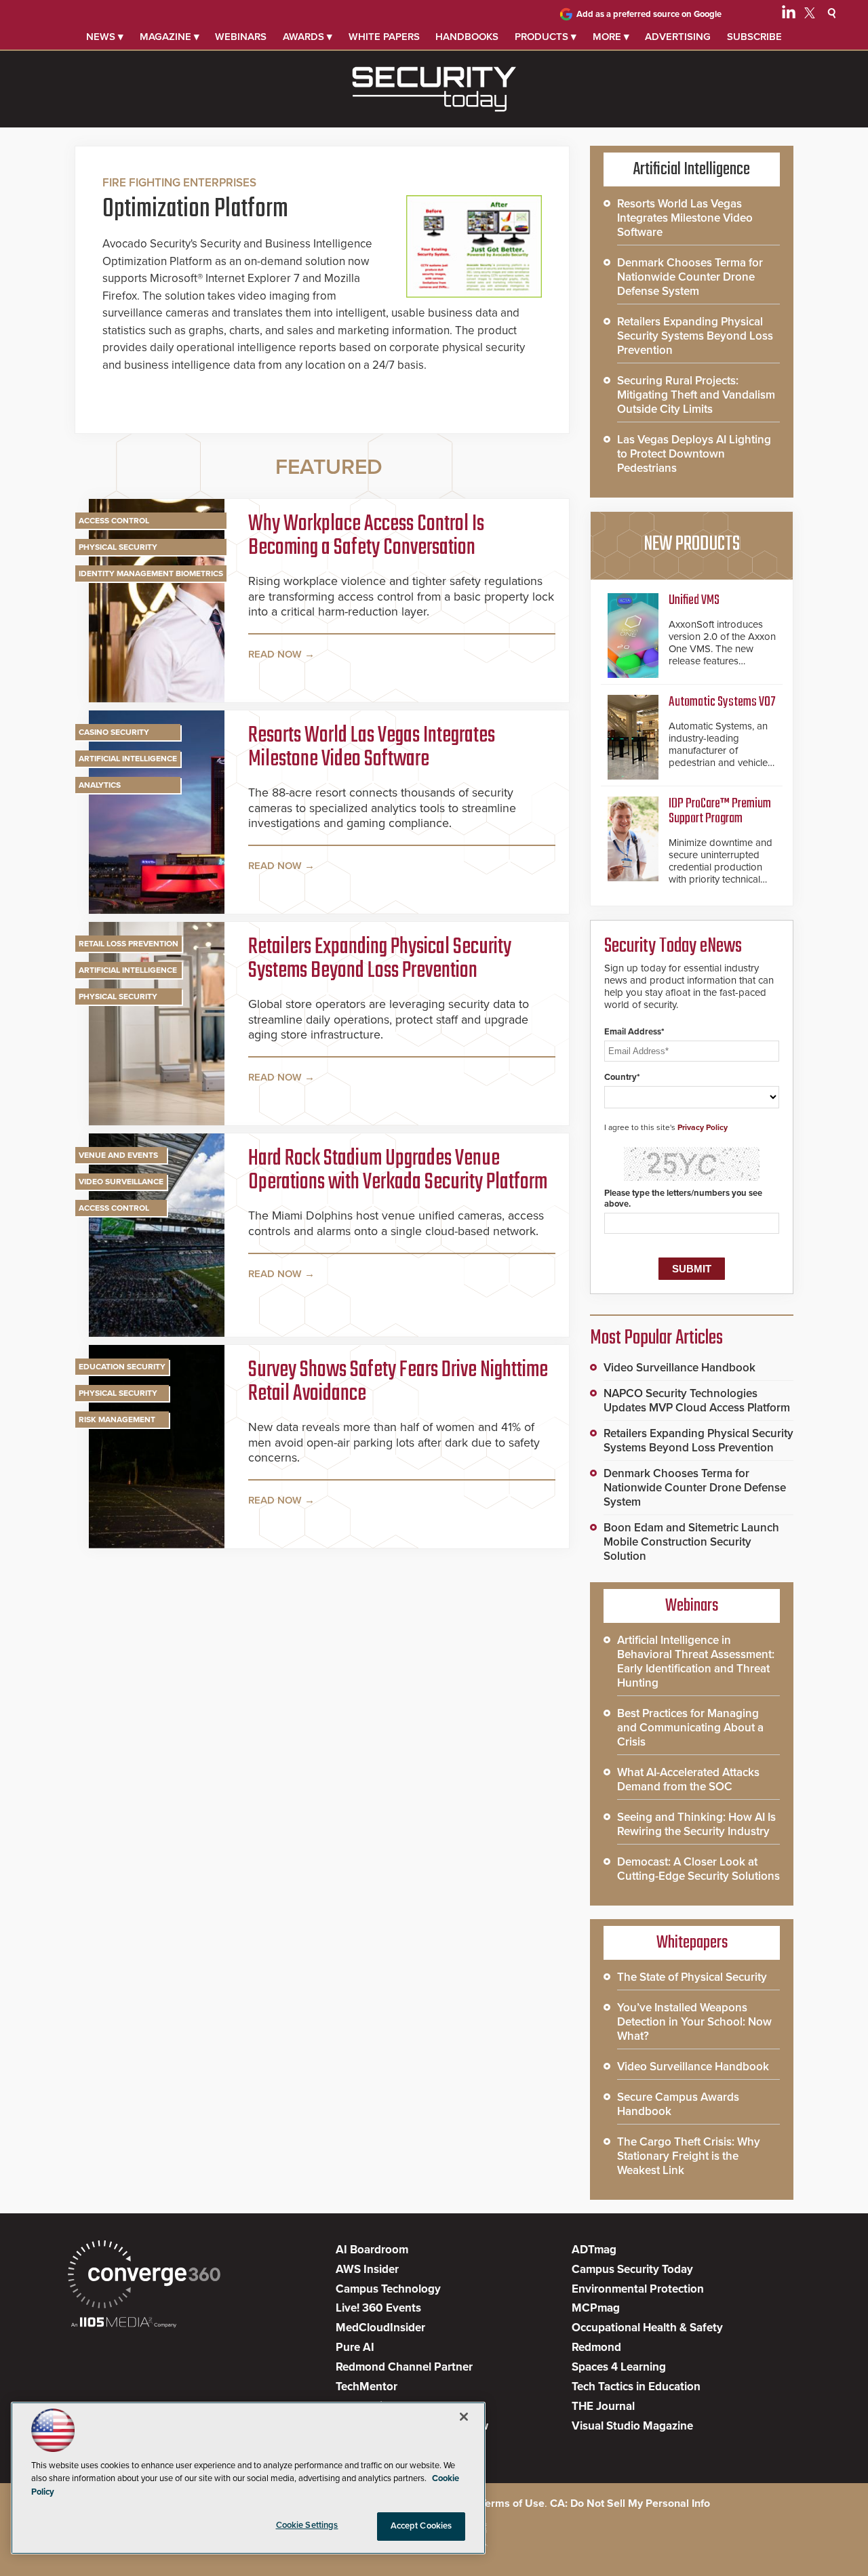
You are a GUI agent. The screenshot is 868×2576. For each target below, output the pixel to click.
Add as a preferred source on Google (649, 14)
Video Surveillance (121, 1182)
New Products (692, 544)
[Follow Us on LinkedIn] (789, 15)
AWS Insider (367, 2269)
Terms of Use (512, 2503)
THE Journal (603, 2406)
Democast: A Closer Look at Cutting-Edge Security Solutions (698, 1869)
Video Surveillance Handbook (679, 1368)
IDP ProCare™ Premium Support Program (720, 811)
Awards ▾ (308, 37)
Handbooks (467, 37)
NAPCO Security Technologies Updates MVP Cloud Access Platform (697, 1401)
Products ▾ (546, 37)
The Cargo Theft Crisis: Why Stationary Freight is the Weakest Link (689, 2156)
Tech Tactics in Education (636, 2387)
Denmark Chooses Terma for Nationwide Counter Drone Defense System (690, 277)
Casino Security (114, 732)
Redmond (596, 2347)
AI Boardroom (372, 2250)
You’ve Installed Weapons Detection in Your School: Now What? (694, 2022)
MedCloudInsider (380, 2328)
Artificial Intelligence (128, 759)
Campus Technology (388, 2289)
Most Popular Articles (656, 1338)
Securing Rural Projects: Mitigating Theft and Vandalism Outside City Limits (696, 395)
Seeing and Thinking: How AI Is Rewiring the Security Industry (696, 1824)
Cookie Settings (307, 2525)
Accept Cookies (421, 2526)
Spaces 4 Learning (619, 2367)
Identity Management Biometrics (151, 573)
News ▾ (105, 37)
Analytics (100, 785)
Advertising (678, 37)
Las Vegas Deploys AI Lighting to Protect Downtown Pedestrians (694, 454)
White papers (384, 37)
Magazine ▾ (170, 37)
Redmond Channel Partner (404, 2367)
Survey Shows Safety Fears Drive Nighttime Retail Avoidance (398, 1383)
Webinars (241, 37)
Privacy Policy (703, 1127)
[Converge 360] (144, 2276)
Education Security (122, 1367)
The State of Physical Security (692, 1977)
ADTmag (594, 2250)
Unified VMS (694, 600)
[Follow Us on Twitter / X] (810, 15)
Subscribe (754, 37)
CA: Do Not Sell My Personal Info (630, 2503)
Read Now (275, 654)
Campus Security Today (632, 2269)
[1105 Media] (124, 2323)
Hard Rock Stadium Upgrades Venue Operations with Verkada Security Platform (398, 1171)
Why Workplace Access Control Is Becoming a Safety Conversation (366, 537)
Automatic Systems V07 (722, 702)
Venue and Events (118, 1155)
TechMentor (367, 2387)
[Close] (464, 2417)
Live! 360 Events (378, 2308)
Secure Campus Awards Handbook (678, 2104)
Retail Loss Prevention (129, 944)
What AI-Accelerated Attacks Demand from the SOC (688, 1779)
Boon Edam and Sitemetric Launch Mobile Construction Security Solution (691, 1542)
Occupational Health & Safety (647, 2328)
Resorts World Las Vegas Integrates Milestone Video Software (372, 748)
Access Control (114, 521)
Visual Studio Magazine (632, 2426)
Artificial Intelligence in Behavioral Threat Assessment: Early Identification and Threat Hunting (696, 1662)
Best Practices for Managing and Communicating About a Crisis (690, 1728)
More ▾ (611, 37)
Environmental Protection (638, 2289)
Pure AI (355, 2347)
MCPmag (596, 2308)
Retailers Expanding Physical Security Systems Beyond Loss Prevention (380, 960)
